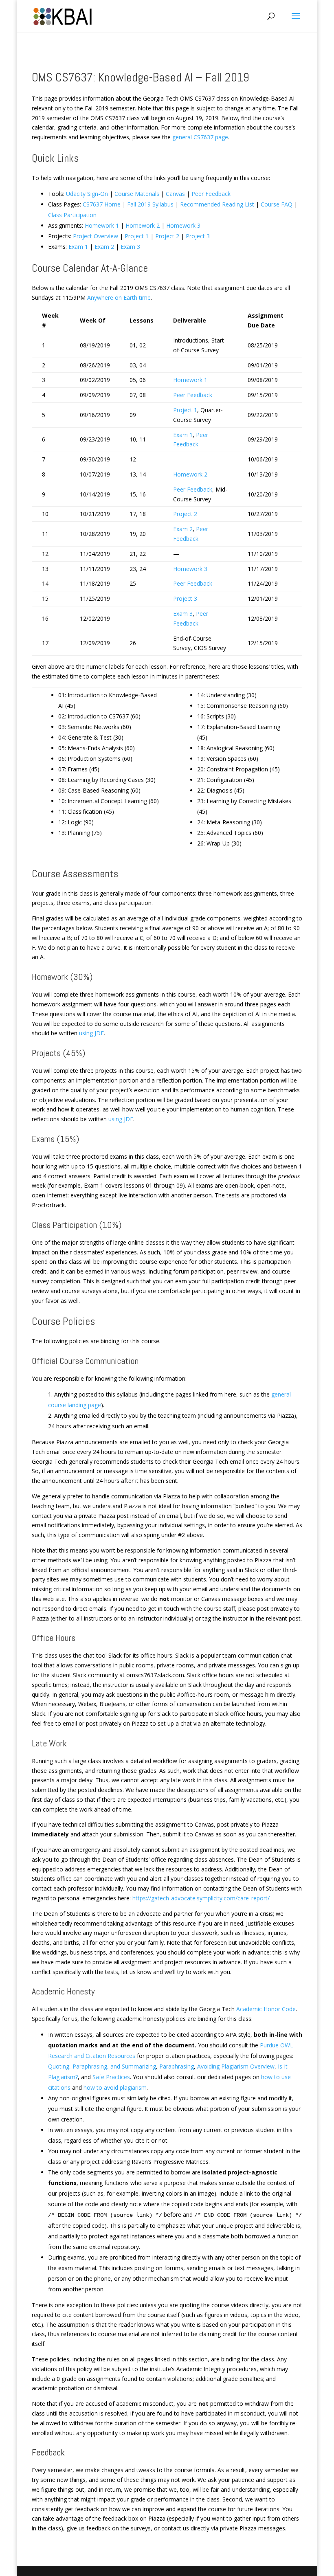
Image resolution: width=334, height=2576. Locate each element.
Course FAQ (277, 204)
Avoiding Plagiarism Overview (236, 2066)
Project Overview (96, 236)
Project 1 (137, 236)
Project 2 (167, 236)
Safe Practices (111, 2077)
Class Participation (72, 215)
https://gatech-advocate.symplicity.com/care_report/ (201, 1898)
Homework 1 (102, 225)
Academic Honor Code (266, 2009)
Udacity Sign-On (87, 194)
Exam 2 (104, 247)
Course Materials (137, 194)
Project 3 (198, 236)
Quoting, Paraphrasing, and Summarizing (102, 2066)
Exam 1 (78, 247)
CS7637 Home (102, 204)
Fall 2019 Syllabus (150, 204)
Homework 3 (183, 225)
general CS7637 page (200, 137)
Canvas (175, 194)
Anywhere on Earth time (119, 298)
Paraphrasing (177, 2066)
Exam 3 (130, 247)
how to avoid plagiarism (115, 2087)
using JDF (91, 1033)
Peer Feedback (211, 194)
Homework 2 (143, 225)
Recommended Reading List (217, 204)
